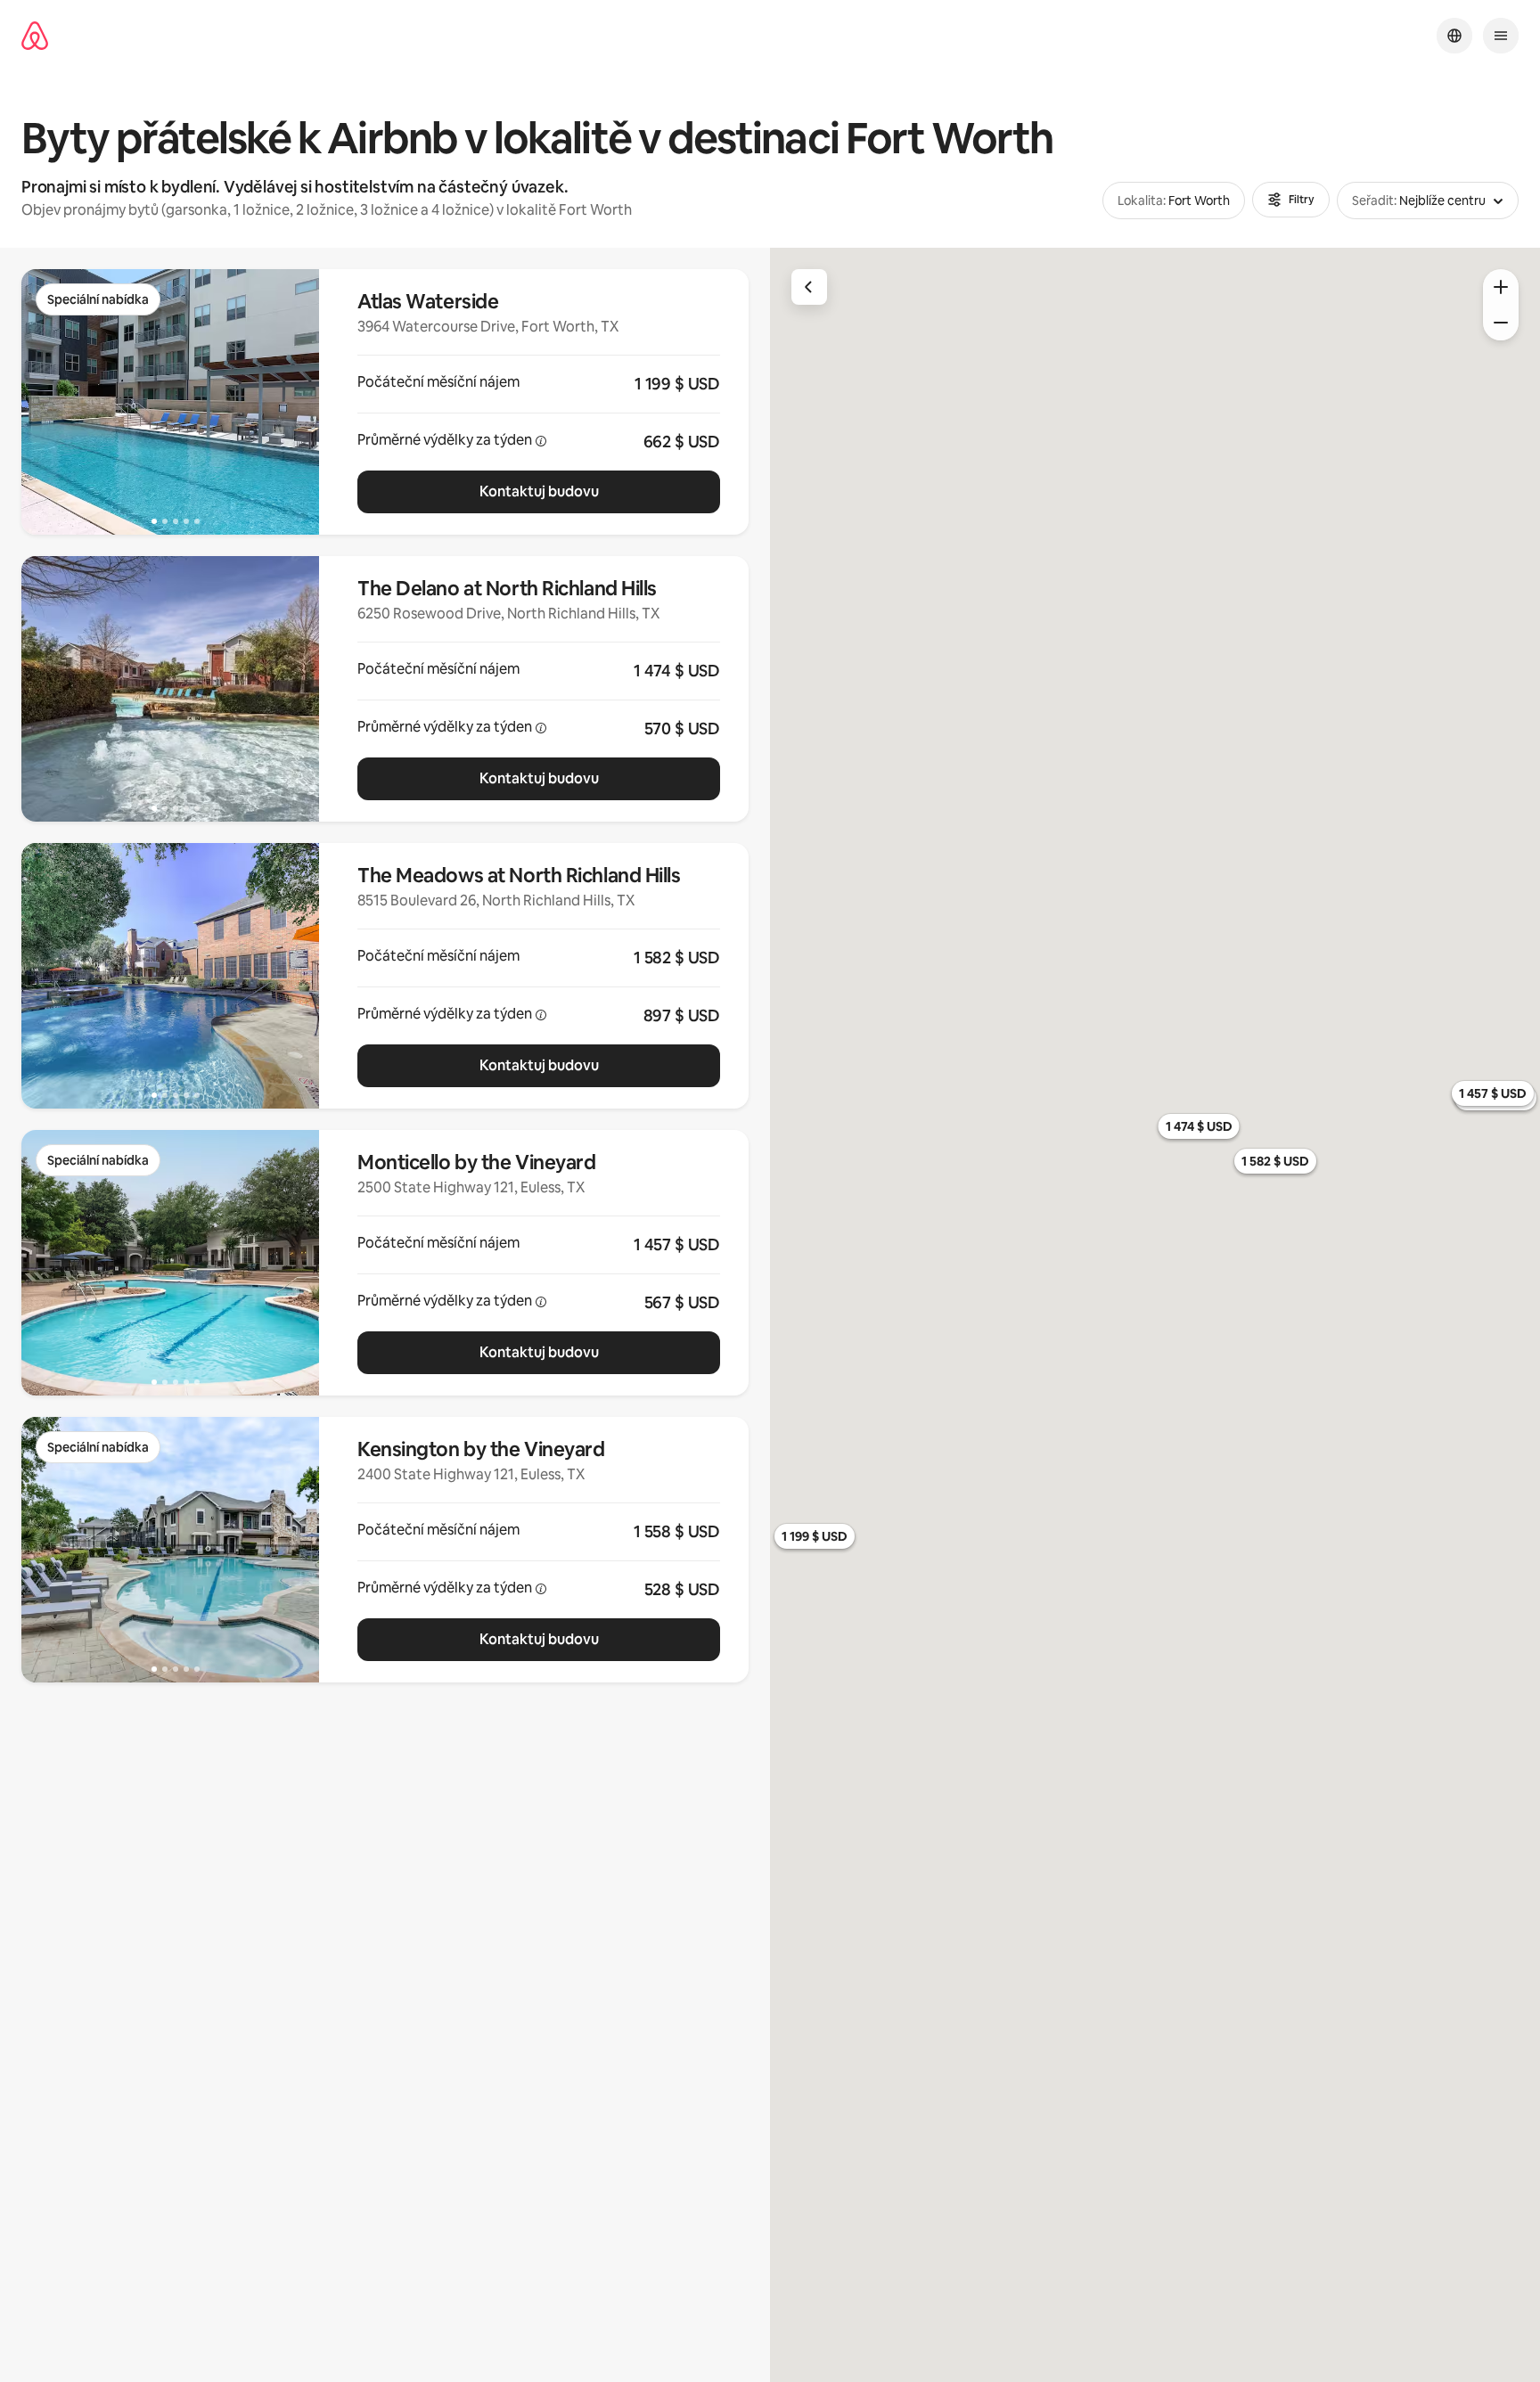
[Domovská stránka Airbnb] (35, 36)
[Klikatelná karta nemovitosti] (539, 402)
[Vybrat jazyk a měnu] (1454, 36)
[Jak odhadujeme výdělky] (541, 441)
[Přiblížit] (1501, 287)
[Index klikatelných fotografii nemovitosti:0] (170, 402)
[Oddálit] (1501, 323)
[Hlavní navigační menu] (1501, 36)
